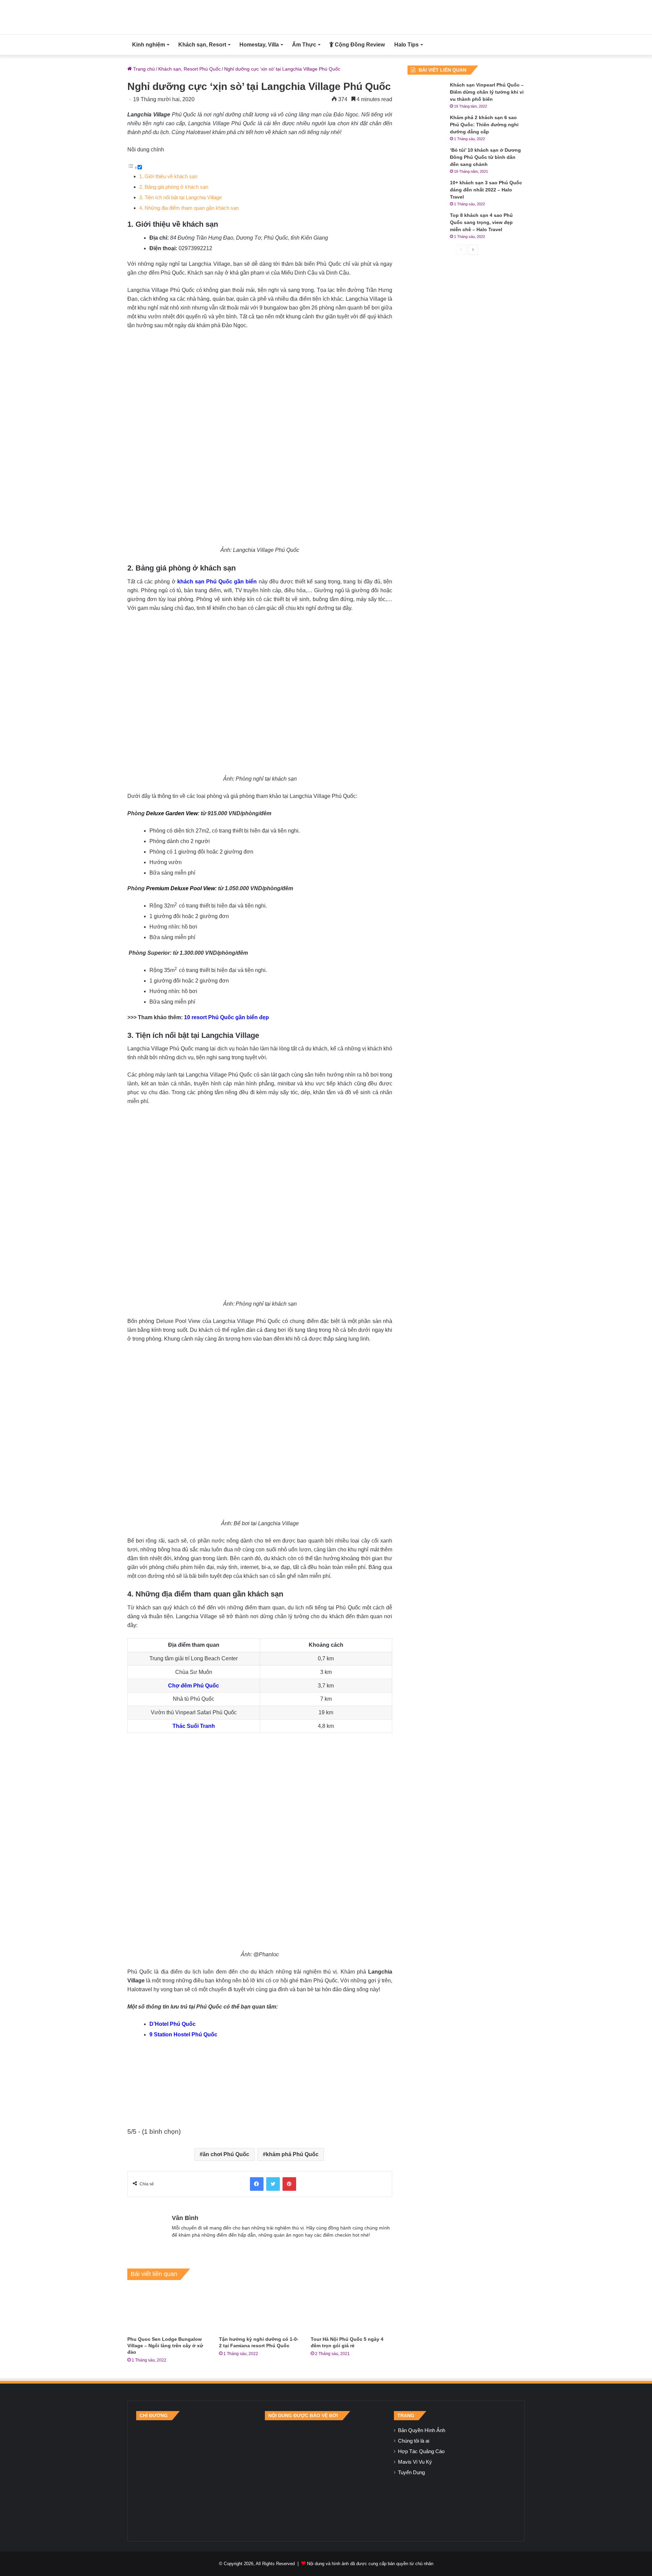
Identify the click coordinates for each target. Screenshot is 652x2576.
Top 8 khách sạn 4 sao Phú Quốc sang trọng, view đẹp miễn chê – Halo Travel (481, 222)
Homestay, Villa (259, 45)
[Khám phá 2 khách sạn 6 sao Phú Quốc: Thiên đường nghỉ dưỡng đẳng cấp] (426, 127)
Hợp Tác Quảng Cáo (421, 2451)
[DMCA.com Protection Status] (326, 2476)
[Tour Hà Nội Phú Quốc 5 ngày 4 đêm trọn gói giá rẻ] (351, 2310)
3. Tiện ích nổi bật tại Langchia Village (180, 197)
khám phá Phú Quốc (292, 2154)
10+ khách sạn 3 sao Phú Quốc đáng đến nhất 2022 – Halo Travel (486, 190)
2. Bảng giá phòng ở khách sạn (174, 187)
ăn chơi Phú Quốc (226, 2154)
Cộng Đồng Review (359, 45)
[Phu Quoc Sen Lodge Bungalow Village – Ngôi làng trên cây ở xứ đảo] (168, 2310)
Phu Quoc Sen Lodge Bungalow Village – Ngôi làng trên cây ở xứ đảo (165, 2346)
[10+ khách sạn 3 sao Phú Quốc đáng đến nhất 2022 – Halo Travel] (426, 192)
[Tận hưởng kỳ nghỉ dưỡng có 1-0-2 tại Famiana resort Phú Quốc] (260, 2310)
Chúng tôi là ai (414, 2441)
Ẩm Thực (304, 45)
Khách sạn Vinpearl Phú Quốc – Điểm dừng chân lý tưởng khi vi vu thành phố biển (487, 92)
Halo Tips (406, 45)
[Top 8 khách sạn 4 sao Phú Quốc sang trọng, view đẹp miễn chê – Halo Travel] (426, 225)
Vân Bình (185, 2218)
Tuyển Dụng (411, 2472)
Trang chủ (143, 69)
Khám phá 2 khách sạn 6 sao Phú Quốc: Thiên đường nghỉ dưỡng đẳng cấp (484, 125)
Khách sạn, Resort (202, 45)
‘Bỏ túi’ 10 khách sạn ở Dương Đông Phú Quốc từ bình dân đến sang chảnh (485, 157)
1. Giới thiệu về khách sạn (168, 176)
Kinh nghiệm (149, 45)
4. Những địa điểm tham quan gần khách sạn (189, 208)
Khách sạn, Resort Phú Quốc (189, 69)
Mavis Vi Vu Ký (415, 2462)
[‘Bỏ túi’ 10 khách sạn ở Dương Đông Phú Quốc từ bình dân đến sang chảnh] (426, 159)
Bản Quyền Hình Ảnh (422, 2430)
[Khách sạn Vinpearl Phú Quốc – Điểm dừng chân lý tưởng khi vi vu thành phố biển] (426, 94)
